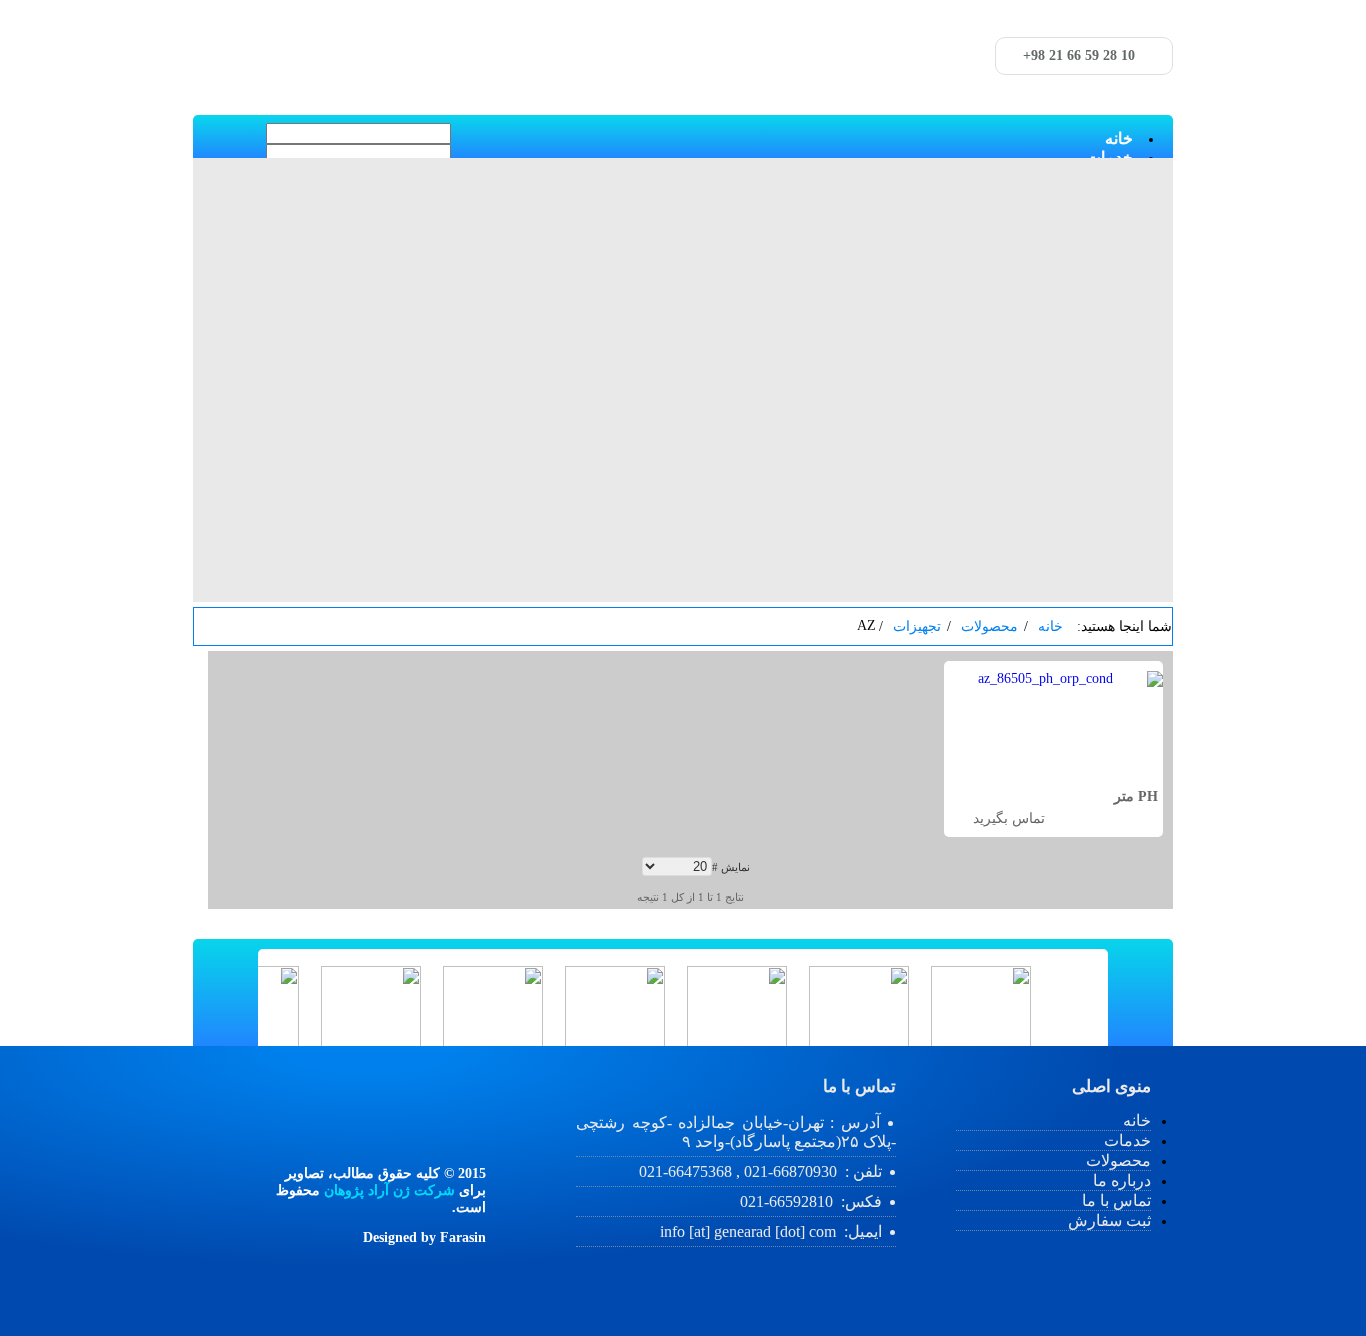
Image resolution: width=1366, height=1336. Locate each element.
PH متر (1136, 796)
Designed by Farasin (424, 1237)
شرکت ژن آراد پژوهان (389, 1190)
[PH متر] (1053, 679)
